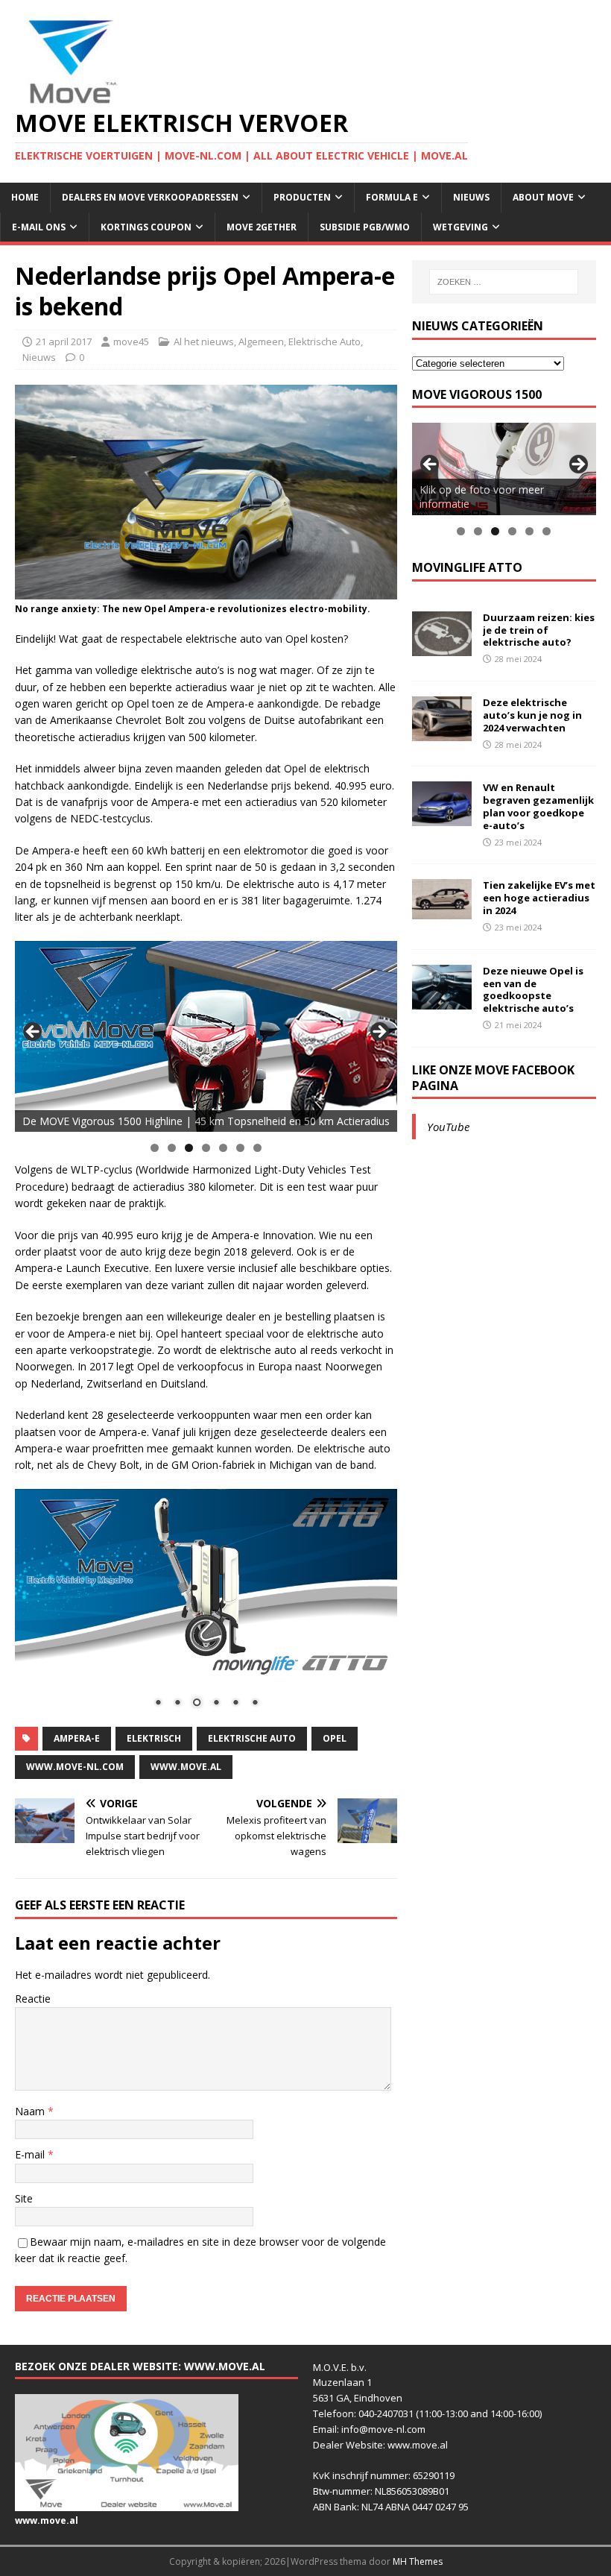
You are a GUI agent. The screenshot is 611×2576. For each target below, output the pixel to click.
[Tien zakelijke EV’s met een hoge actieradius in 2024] (442, 910)
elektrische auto (252, 1738)
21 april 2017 (64, 341)
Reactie (33, 1999)
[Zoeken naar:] (504, 282)
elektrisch (154, 1738)
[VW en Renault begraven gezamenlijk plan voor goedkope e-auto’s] (442, 818)
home (25, 197)
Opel (335, 1738)
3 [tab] (189, 1148)
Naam (31, 2111)
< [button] (34, 1033)
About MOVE (543, 197)
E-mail (31, 2154)
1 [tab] (155, 1148)
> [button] (379, 1033)
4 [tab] (206, 1148)
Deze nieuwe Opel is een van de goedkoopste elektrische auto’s (533, 990)
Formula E (392, 197)
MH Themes (418, 2561)
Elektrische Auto (325, 341)
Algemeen (261, 341)
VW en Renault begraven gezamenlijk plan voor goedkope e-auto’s (538, 806)
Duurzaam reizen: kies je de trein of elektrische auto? (539, 630)
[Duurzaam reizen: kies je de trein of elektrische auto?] (442, 647)
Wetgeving (460, 227)
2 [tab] (172, 1148)
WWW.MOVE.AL (186, 1767)
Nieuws (471, 197)
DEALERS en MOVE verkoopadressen (150, 197)
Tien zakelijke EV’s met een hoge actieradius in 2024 (539, 898)
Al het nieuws (204, 341)
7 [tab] (257, 1148)
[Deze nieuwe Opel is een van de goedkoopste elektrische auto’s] (442, 1000)
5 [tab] (223, 1148)
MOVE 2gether (262, 227)
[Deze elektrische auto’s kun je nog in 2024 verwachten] (442, 733)
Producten (302, 197)
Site (24, 2198)
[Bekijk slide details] (206, 1037)
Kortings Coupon (146, 227)
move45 (131, 341)
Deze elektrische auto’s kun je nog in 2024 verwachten (532, 715)
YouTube (448, 1127)
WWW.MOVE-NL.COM (75, 1767)
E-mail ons (39, 227)
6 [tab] (240, 1148)
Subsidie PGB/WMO (365, 227)
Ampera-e (77, 1738)
